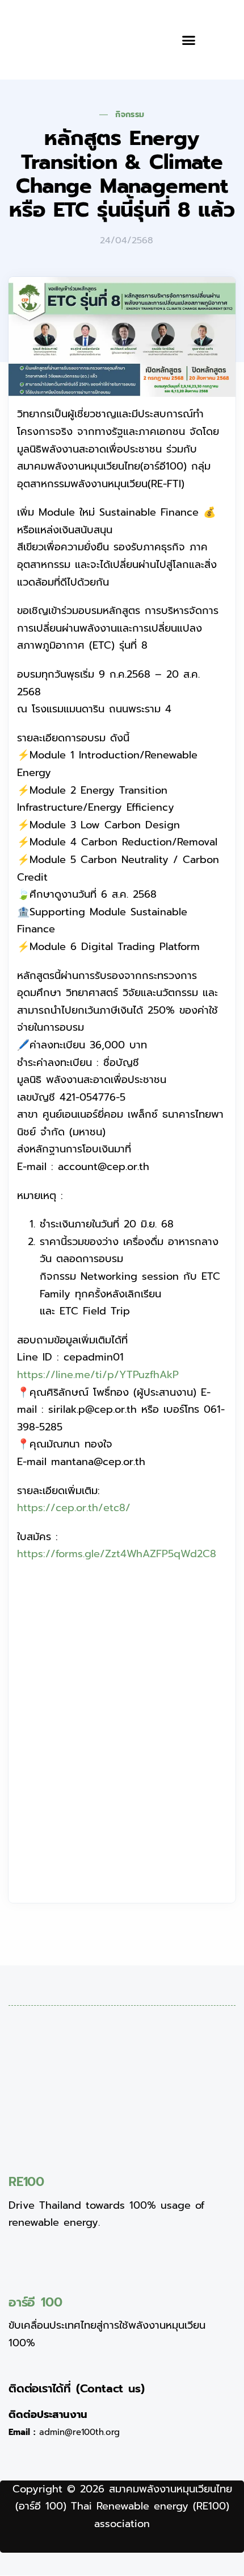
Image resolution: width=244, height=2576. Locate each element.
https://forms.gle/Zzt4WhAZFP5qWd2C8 (117, 1554)
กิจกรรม (130, 115)
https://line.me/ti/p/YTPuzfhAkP (98, 1375)
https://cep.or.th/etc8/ (74, 1508)
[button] (189, 40)
